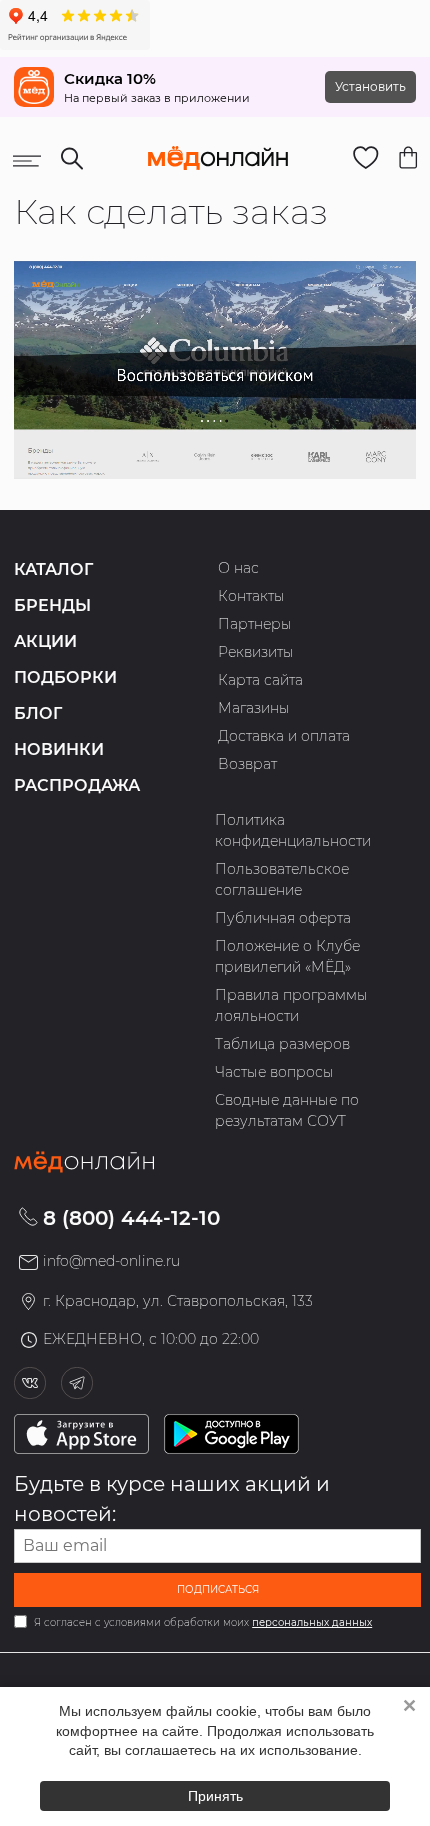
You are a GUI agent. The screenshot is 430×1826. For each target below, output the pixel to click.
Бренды (52, 605)
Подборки (65, 677)
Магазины (254, 708)
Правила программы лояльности (291, 1005)
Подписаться (218, 1589)
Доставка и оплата (284, 736)
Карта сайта (260, 680)
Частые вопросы (274, 1072)
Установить (370, 86)
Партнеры (255, 624)
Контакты (251, 596)
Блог (38, 713)
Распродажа (77, 785)
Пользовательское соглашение (282, 879)
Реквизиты (256, 652)
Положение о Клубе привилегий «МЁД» (287, 956)
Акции (45, 641)
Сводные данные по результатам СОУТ (287, 1110)
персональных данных (312, 1622)
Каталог (53, 569)
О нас (238, 568)
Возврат (247, 764)
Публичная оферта (283, 918)
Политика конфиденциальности (293, 830)
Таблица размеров (282, 1044)
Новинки (59, 749)
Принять (215, 1796)
